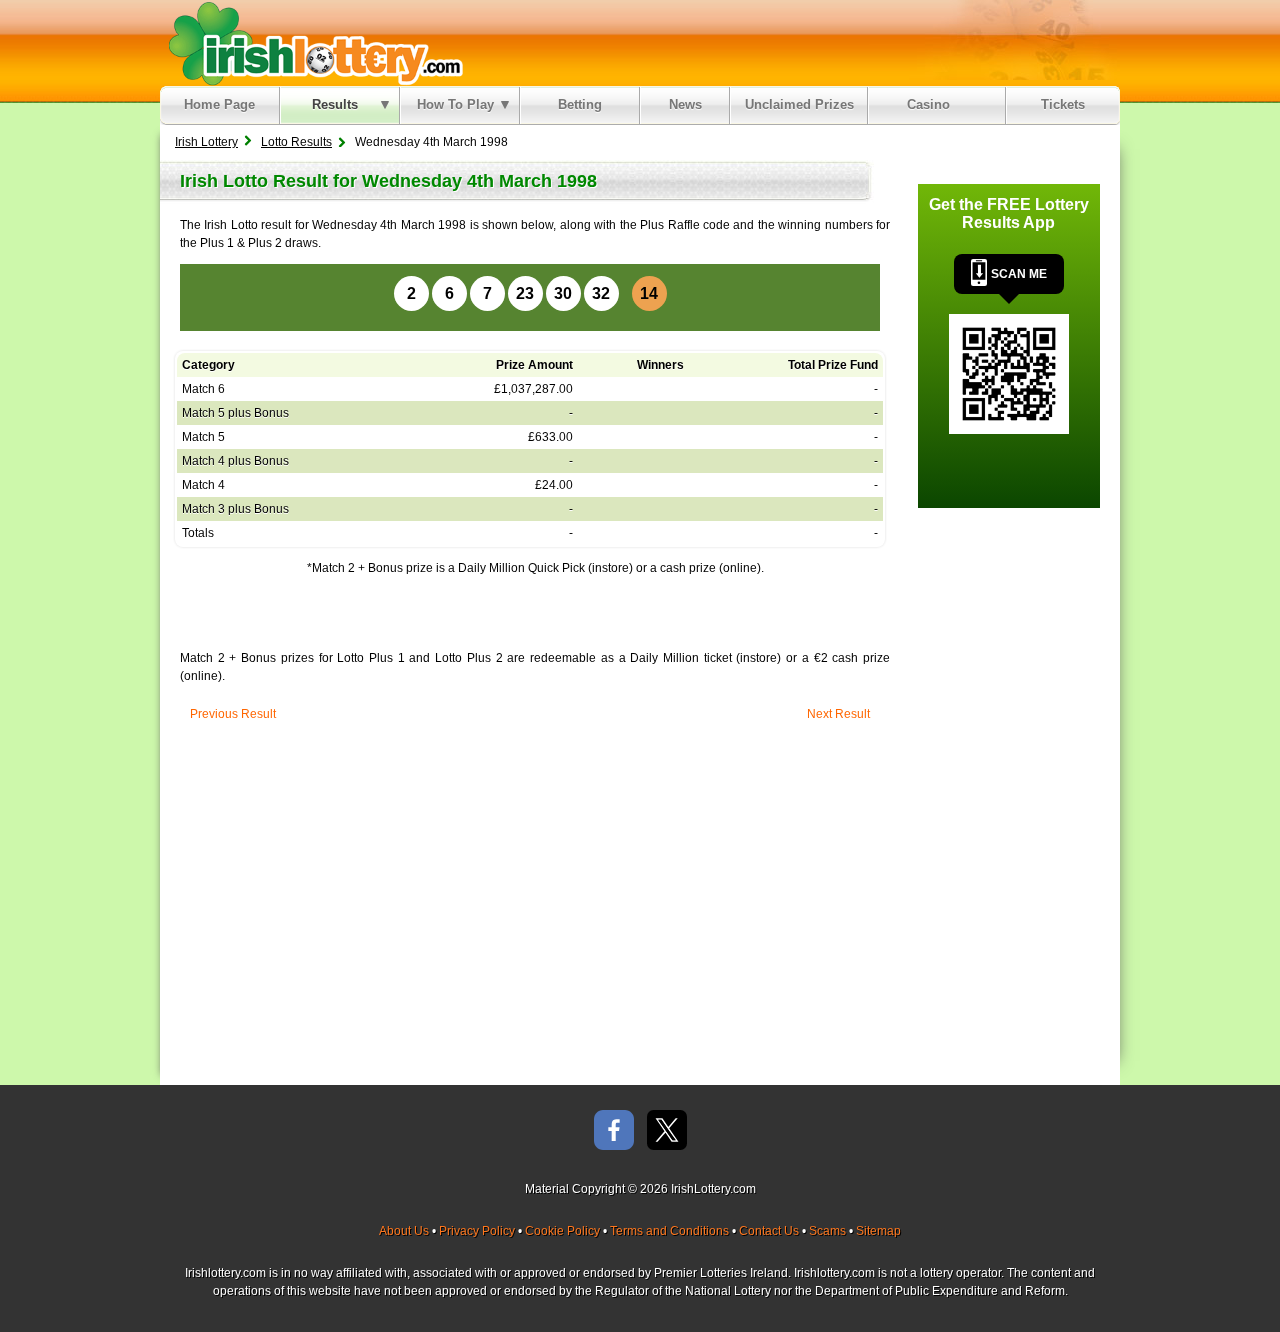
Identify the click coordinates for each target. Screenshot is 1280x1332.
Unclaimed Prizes (799, 104)
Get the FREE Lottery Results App (1009, 213)
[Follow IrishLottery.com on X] (667, 1131)
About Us (404, 1231)
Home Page (219, 104)
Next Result (838, 714)
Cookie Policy (562, 1231)
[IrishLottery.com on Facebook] (614, 1131)
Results (335, 104)
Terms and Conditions (669, 1231)
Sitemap (878, 1231)
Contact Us (769, 1231)
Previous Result (233, 714)
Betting (580, 104)
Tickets (1063, 104)
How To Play (455, 104)
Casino (932, 104)
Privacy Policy (477, 1231)
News (685, 104)
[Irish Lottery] (312, 43)
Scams (827, 1231)
